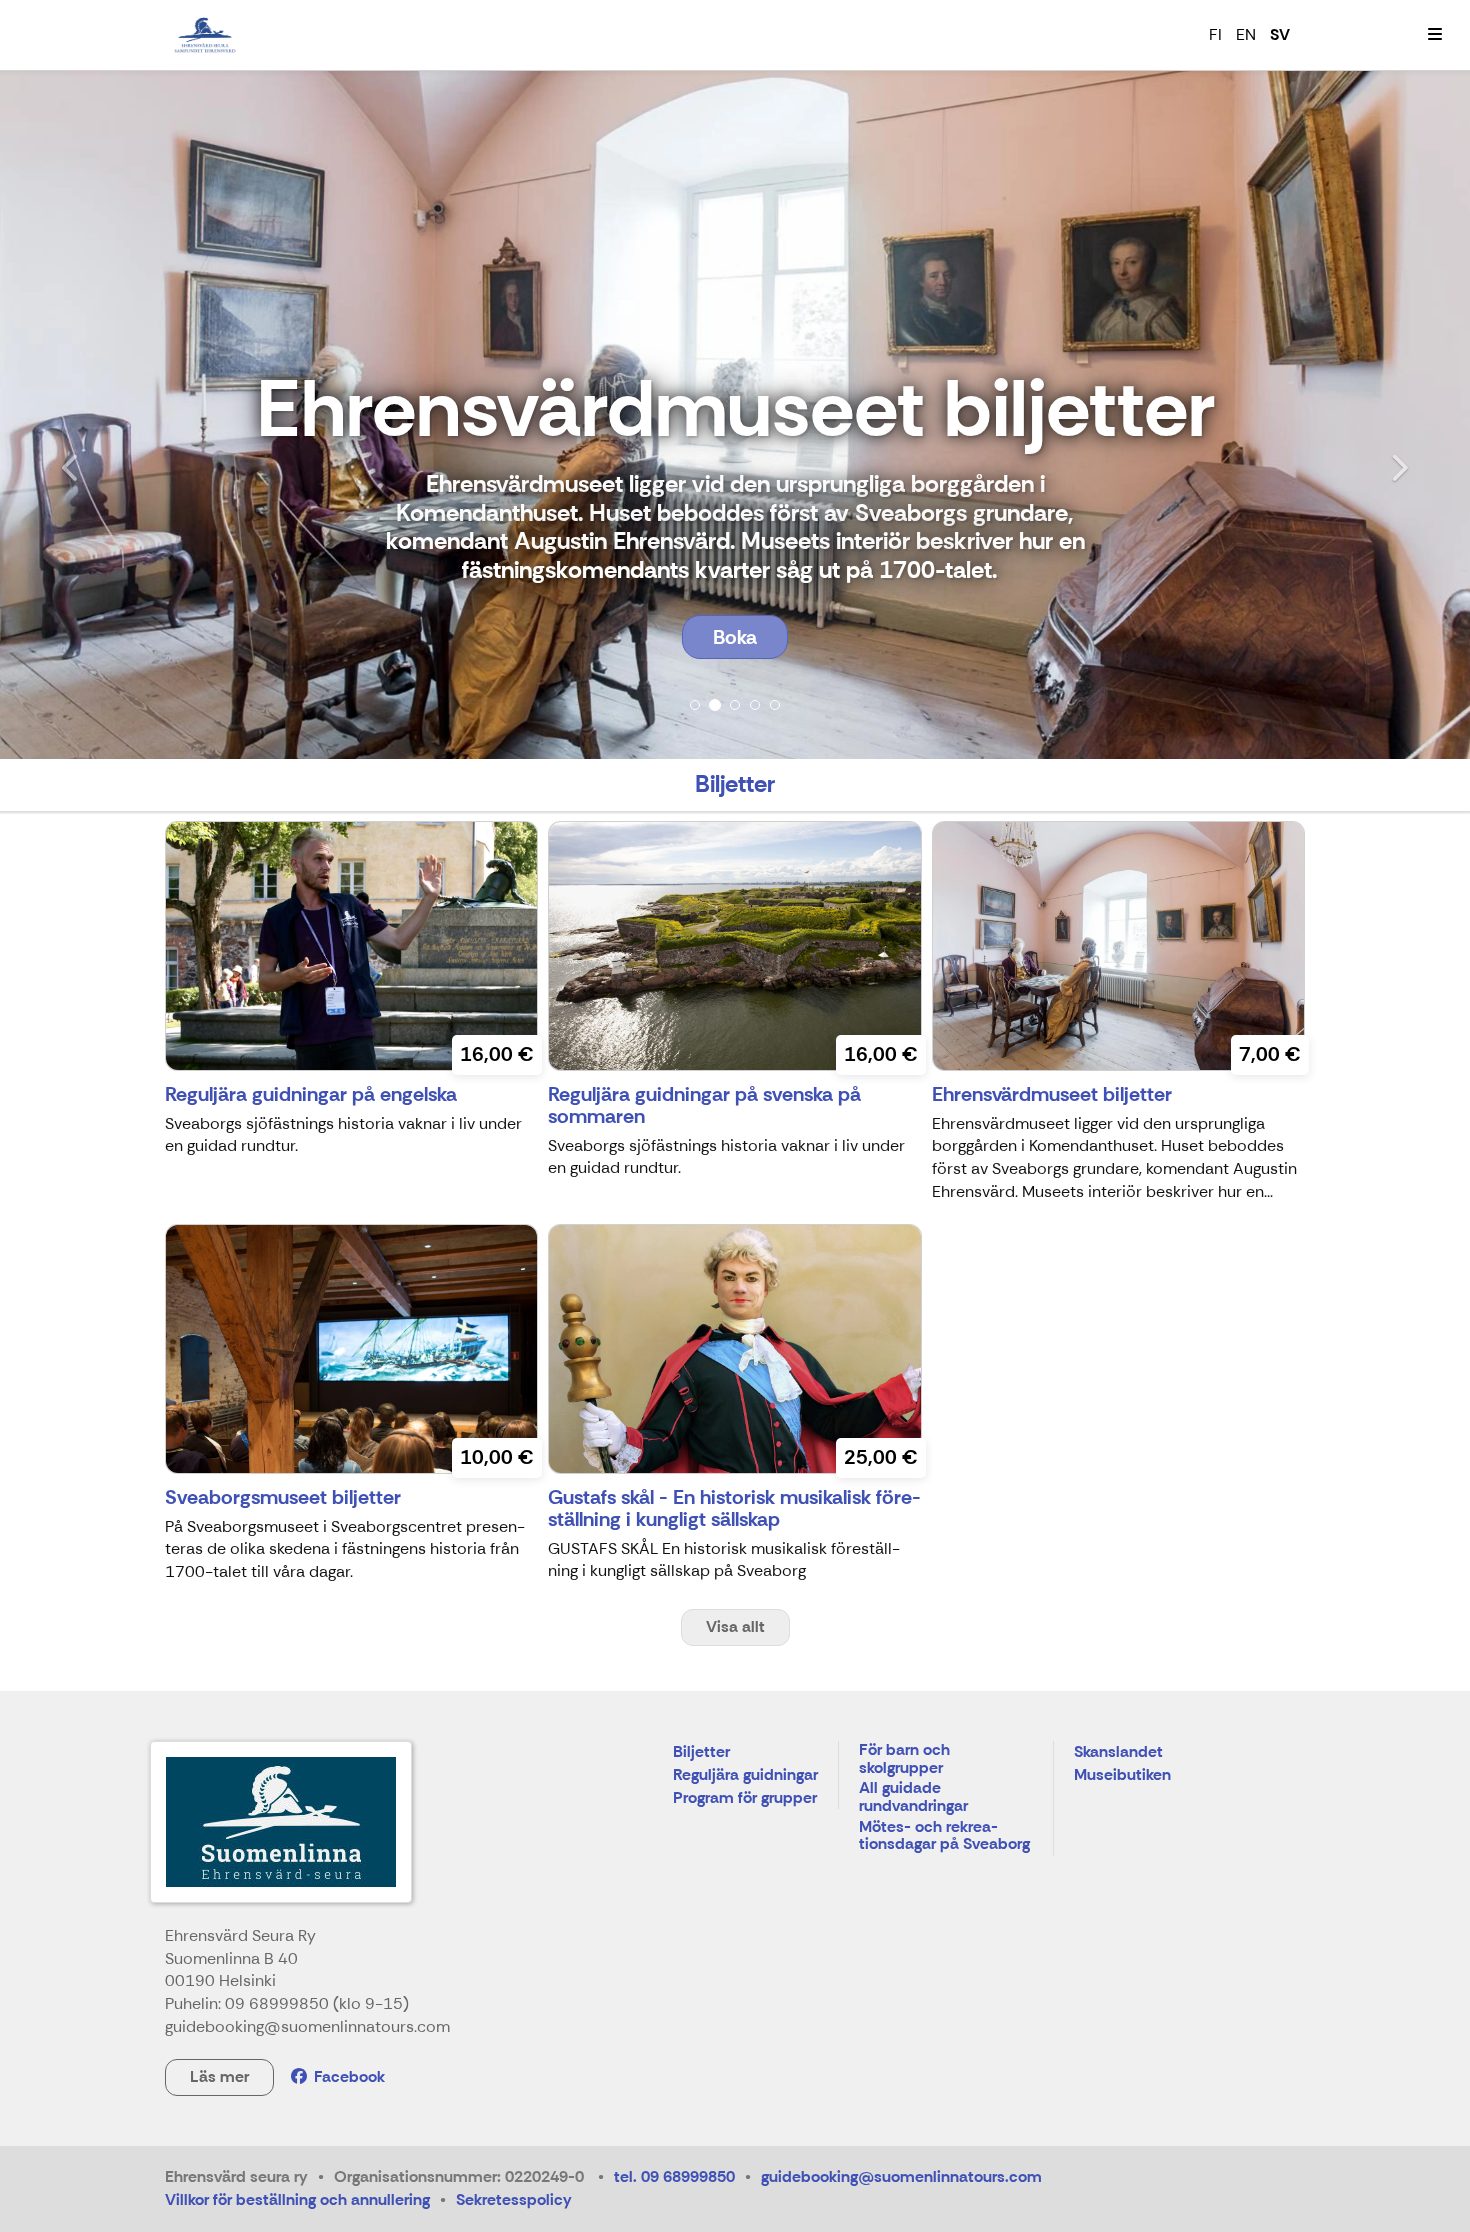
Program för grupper (745, 1798)
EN (1246, 34)
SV (1280, 34)
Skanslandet (1118, 1752)
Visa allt (735, 1626)
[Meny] (1435, 35)
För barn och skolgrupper (904, 1759)
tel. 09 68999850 (674, 2176)
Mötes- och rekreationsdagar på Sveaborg (944, 1836)
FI (1215, 34)
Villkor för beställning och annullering (297, 2199)
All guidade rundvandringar (913, 1797)
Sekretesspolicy (514, 2199)
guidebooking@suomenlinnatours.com (901, 2176)
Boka (735, 637)
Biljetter (701, 1752)
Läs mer (219, 2076)
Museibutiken (1122, 1775)
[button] (110, 414)
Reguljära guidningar (745, 1775)
